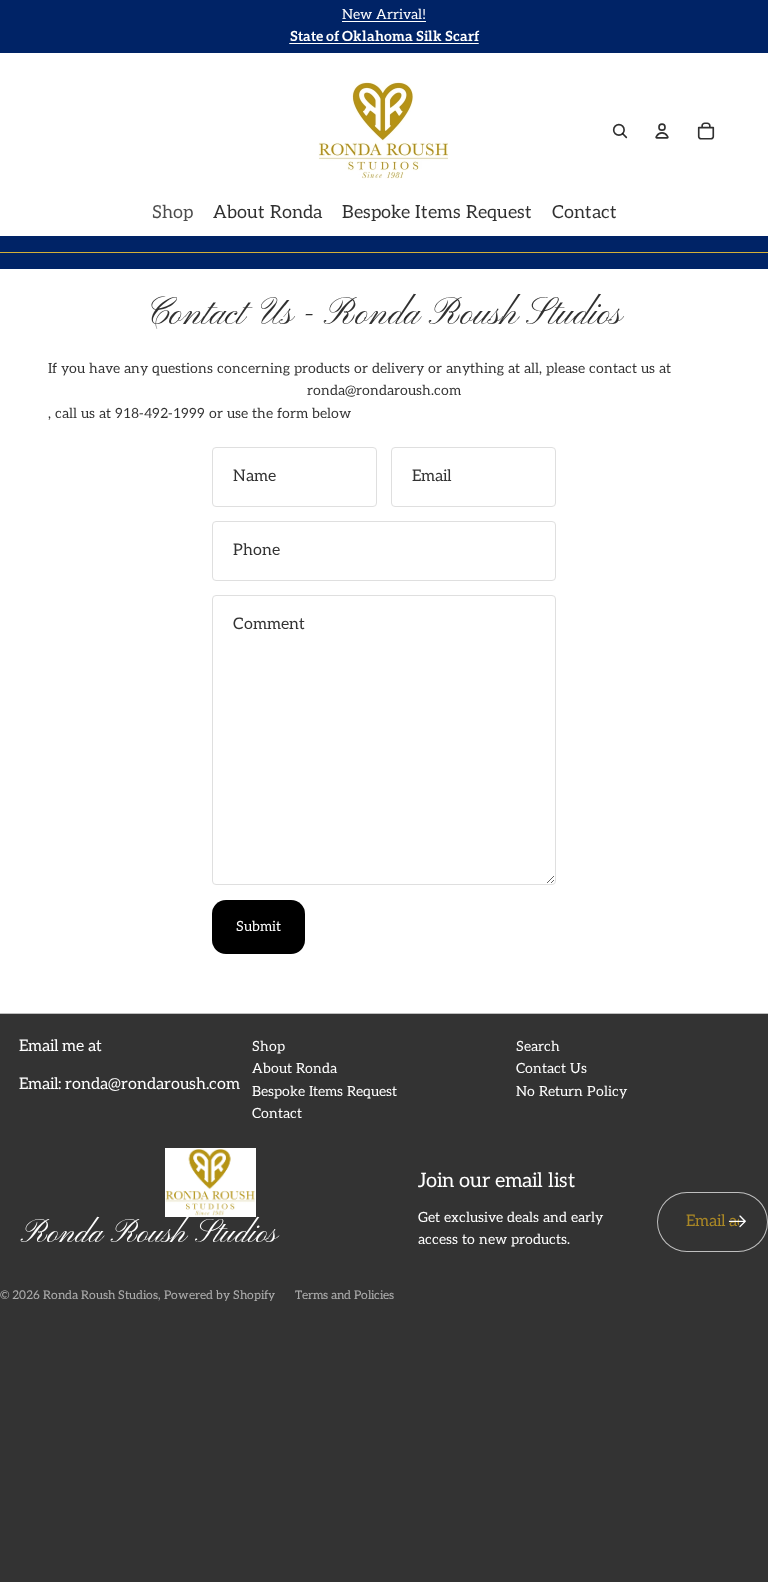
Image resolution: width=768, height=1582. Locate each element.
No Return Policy (571, 1091)
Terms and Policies (344, 1295)
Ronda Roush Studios (100, 1295)
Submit (258, 926)
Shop (268, 1046)
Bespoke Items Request (324, 1091)
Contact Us (551, 1068)
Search (538, 1046)
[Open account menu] (662, 131)
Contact (277, 1113)
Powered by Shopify (219, 1295)
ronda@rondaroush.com (384, 390)
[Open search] (620, 131)
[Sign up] (738, 1222)
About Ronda (294, 1068)
